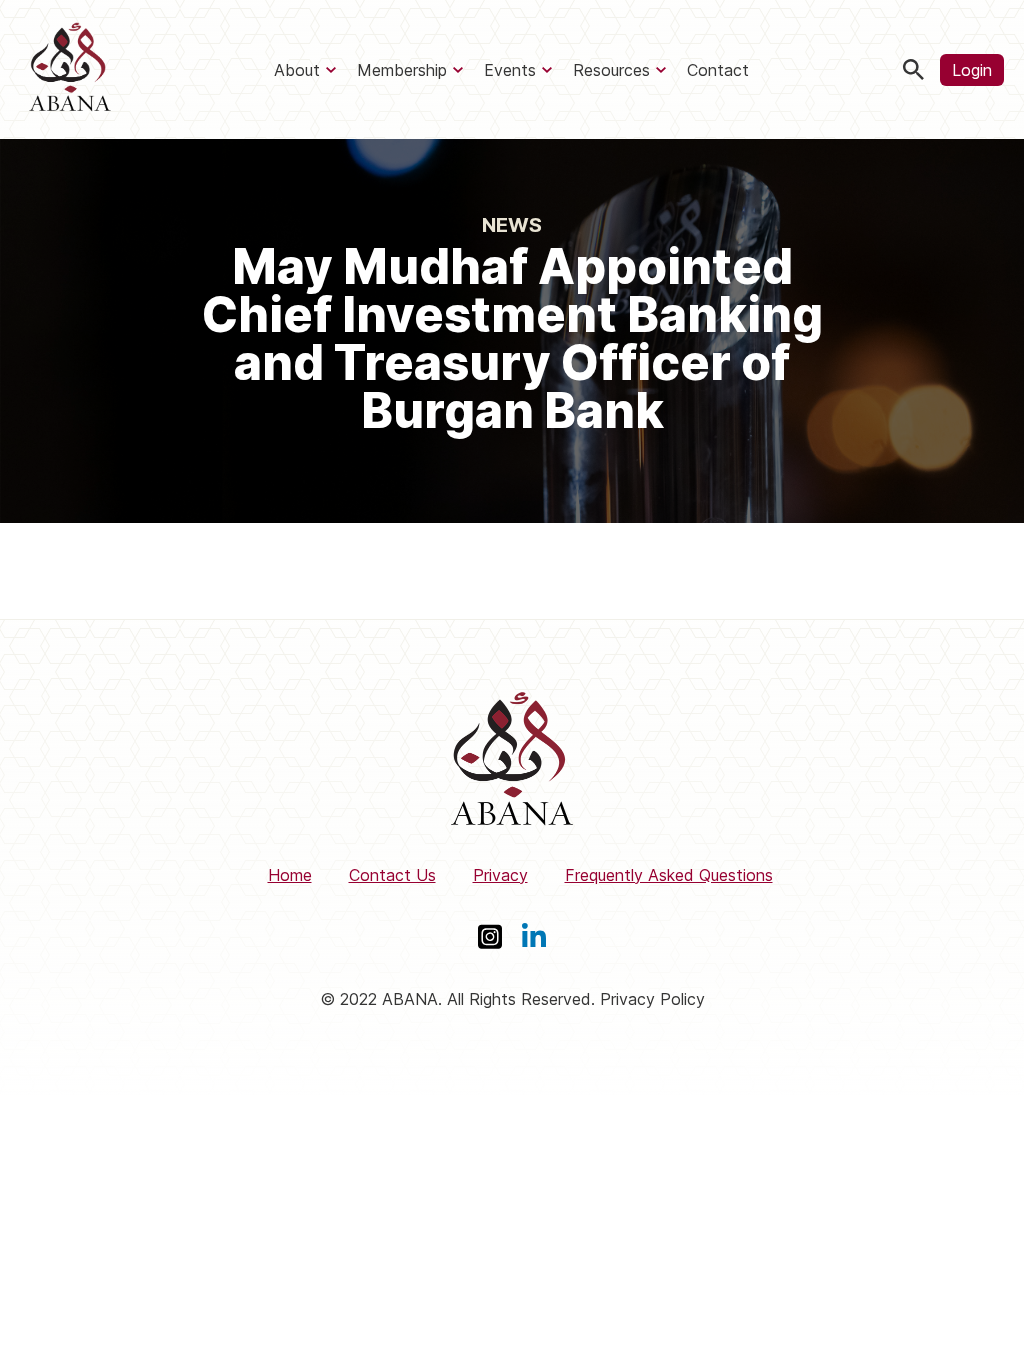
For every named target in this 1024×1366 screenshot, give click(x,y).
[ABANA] (70, 69)
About (297, 70)
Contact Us (392, 875)
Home (290, 875)
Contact (718, 70)
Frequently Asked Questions (669, 875)
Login (972, 70)
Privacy (500, 875)
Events (510, 70)
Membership (402, 70)
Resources (611, 70)
